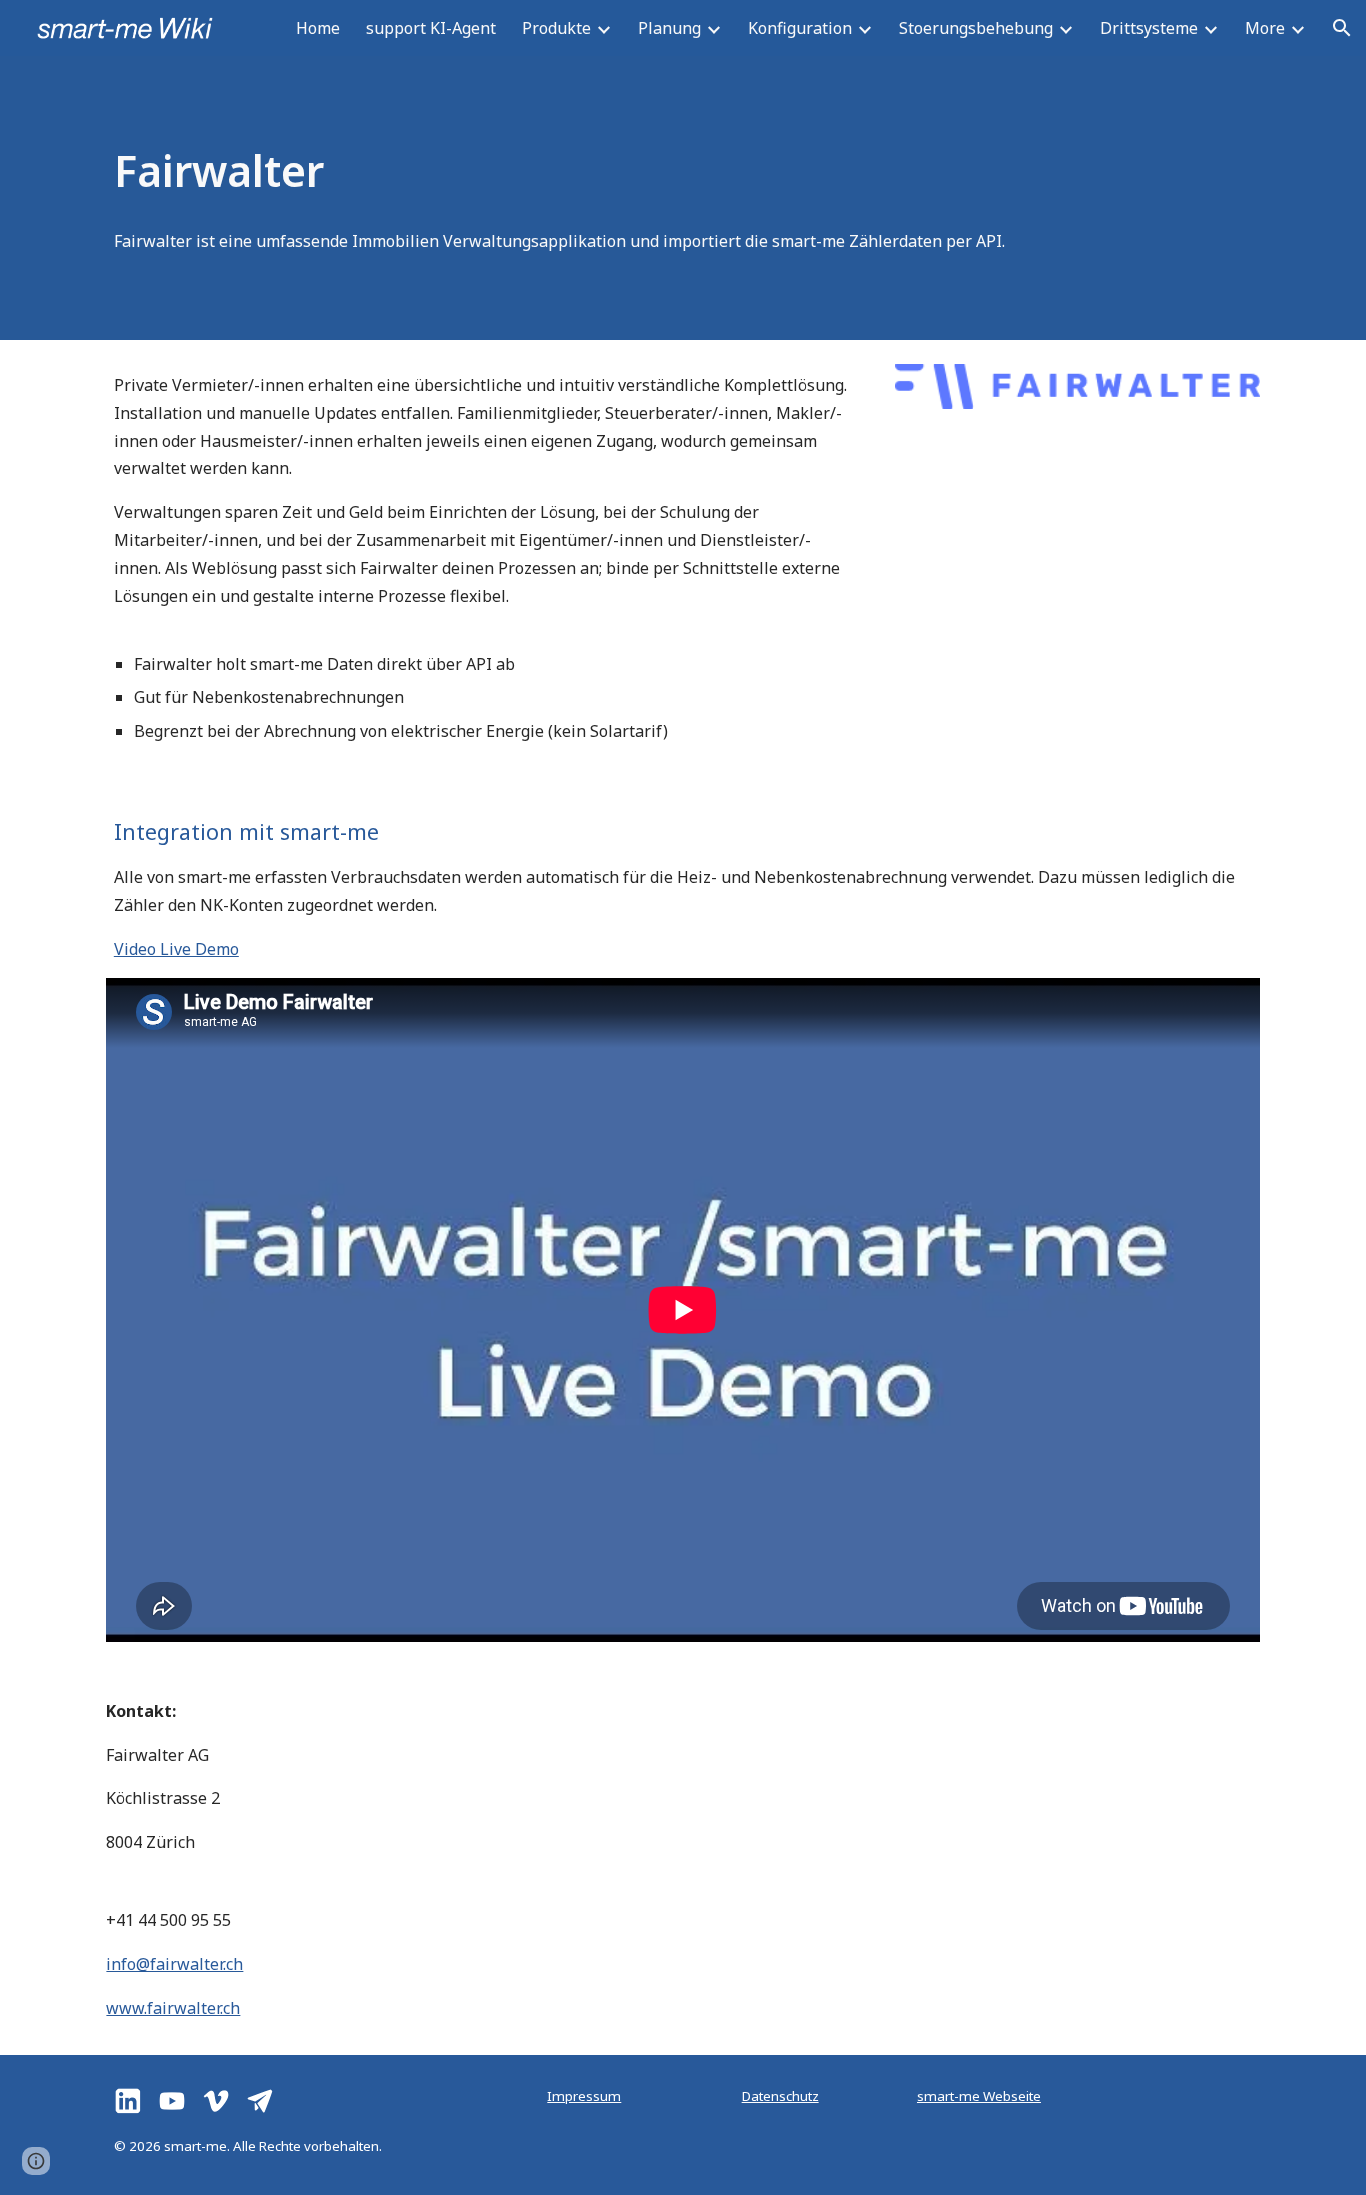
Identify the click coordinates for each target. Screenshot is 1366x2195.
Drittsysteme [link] (1149, 28)
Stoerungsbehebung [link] (976, 28)
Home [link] (318, 28)
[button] (1342, 28)
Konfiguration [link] (800, 28)
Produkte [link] (556, 28)
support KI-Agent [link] (431, 28)
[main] (584, 170)
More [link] (1265, 28)
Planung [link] (669, 28)
